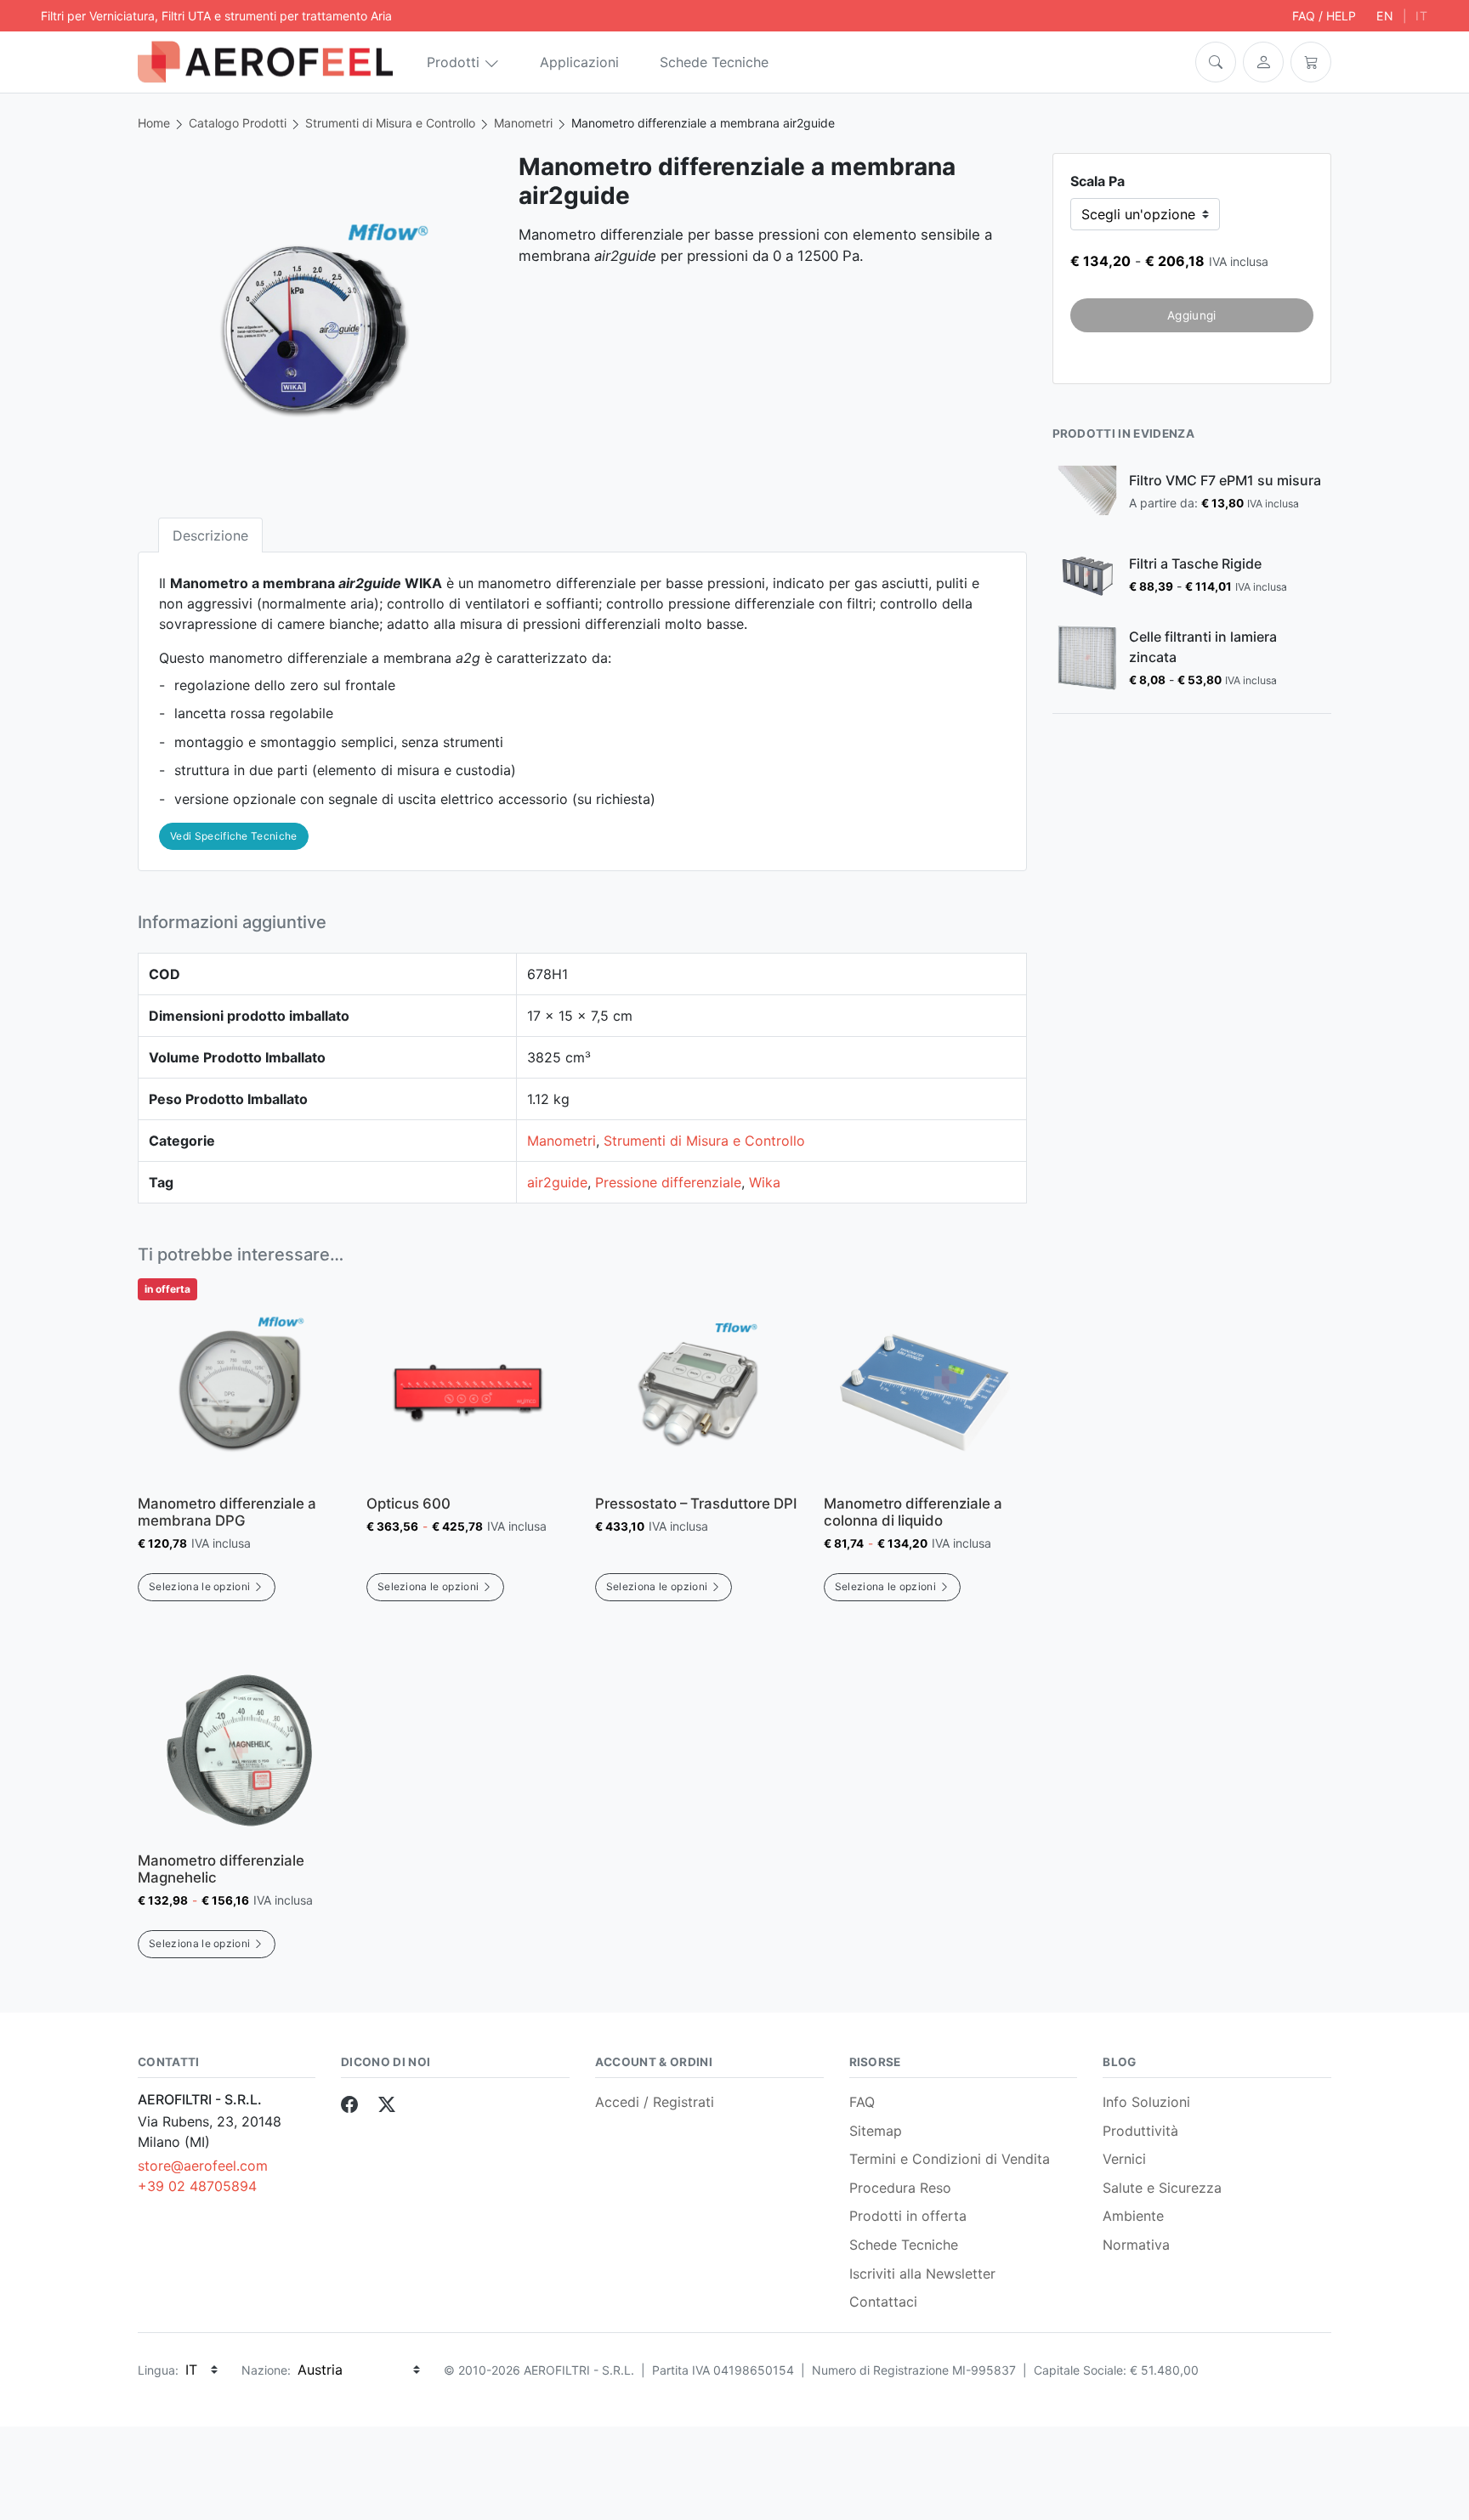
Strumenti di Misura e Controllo (390, 123)
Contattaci (883, 2302)
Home (154, 123)
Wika (765, 1182)
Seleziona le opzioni (199, 1586)
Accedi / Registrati (655, 2102)
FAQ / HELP (1324, 16)
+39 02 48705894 (197, 2186)
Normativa (1136, 2245)
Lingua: (158, 2370)
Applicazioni (579, 62)
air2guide (557, 1182)
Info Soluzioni (1146, 2102)
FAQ (862, 2102)
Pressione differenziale (668, 1182)
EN (1385, 16)
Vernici (1124, 2159)
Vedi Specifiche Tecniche (234, 836)
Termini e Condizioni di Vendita (950, 2159)
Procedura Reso (900, 2188)
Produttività (1140, 2131)
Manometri (523, 123)
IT (1422, 16)
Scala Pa (1097, 181)
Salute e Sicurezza (1162, 2188)
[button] (1216, 62)
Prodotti (453, 62)
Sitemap (876, 2131)
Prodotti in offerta (908, 2216)
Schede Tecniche (714, 62)
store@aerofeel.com (203, 2166)
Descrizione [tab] (210, 535)
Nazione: (266, 2370)
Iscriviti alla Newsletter (922, 2274)
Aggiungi (1192, 315)
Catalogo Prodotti (238, 123)
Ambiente (1133, 2216)
